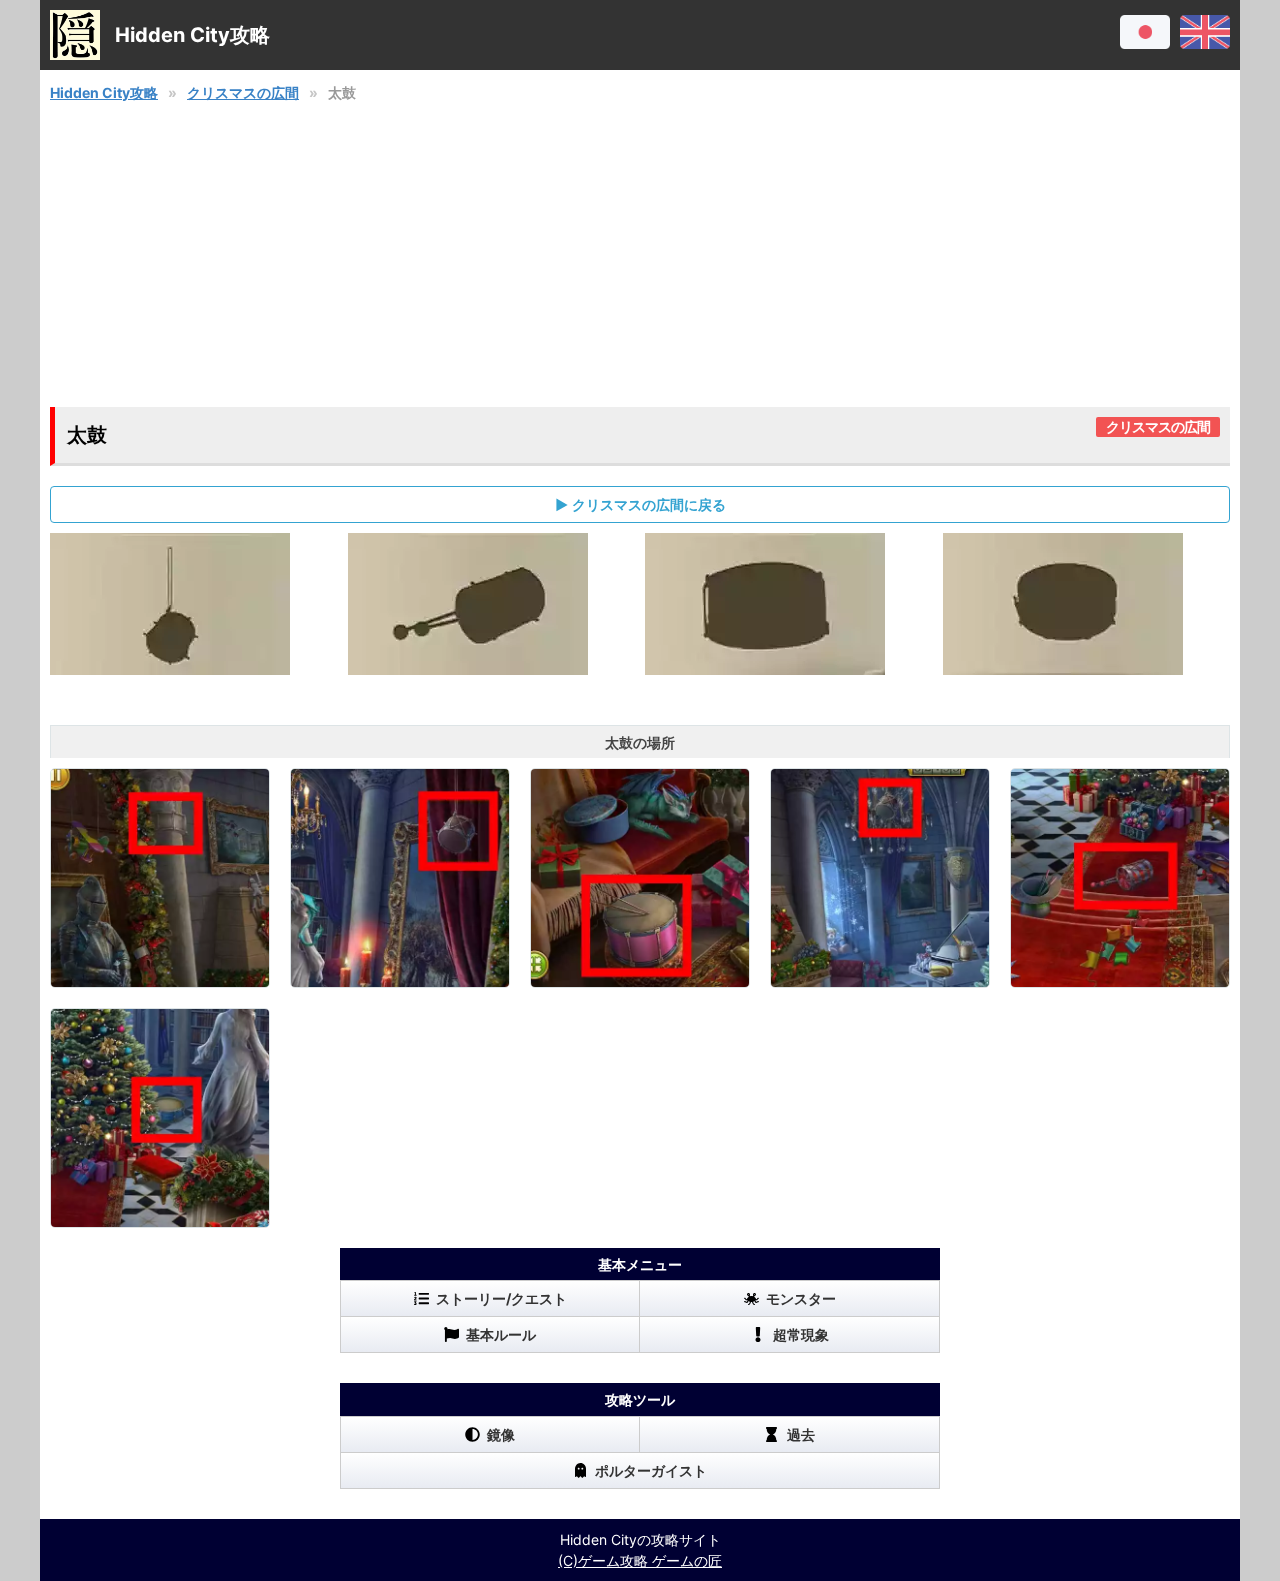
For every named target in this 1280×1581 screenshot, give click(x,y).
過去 (801, 1434)
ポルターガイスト (651, 1470)
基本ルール (501, 1334)
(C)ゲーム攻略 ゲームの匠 (640, 1560)
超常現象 (801, 1334)
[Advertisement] (640, 255)
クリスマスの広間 (243, 92)
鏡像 (501, 1434)
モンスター (801, 1298)
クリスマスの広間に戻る (649, 504)
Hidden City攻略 (104, 92)
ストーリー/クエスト (501, 1298)
